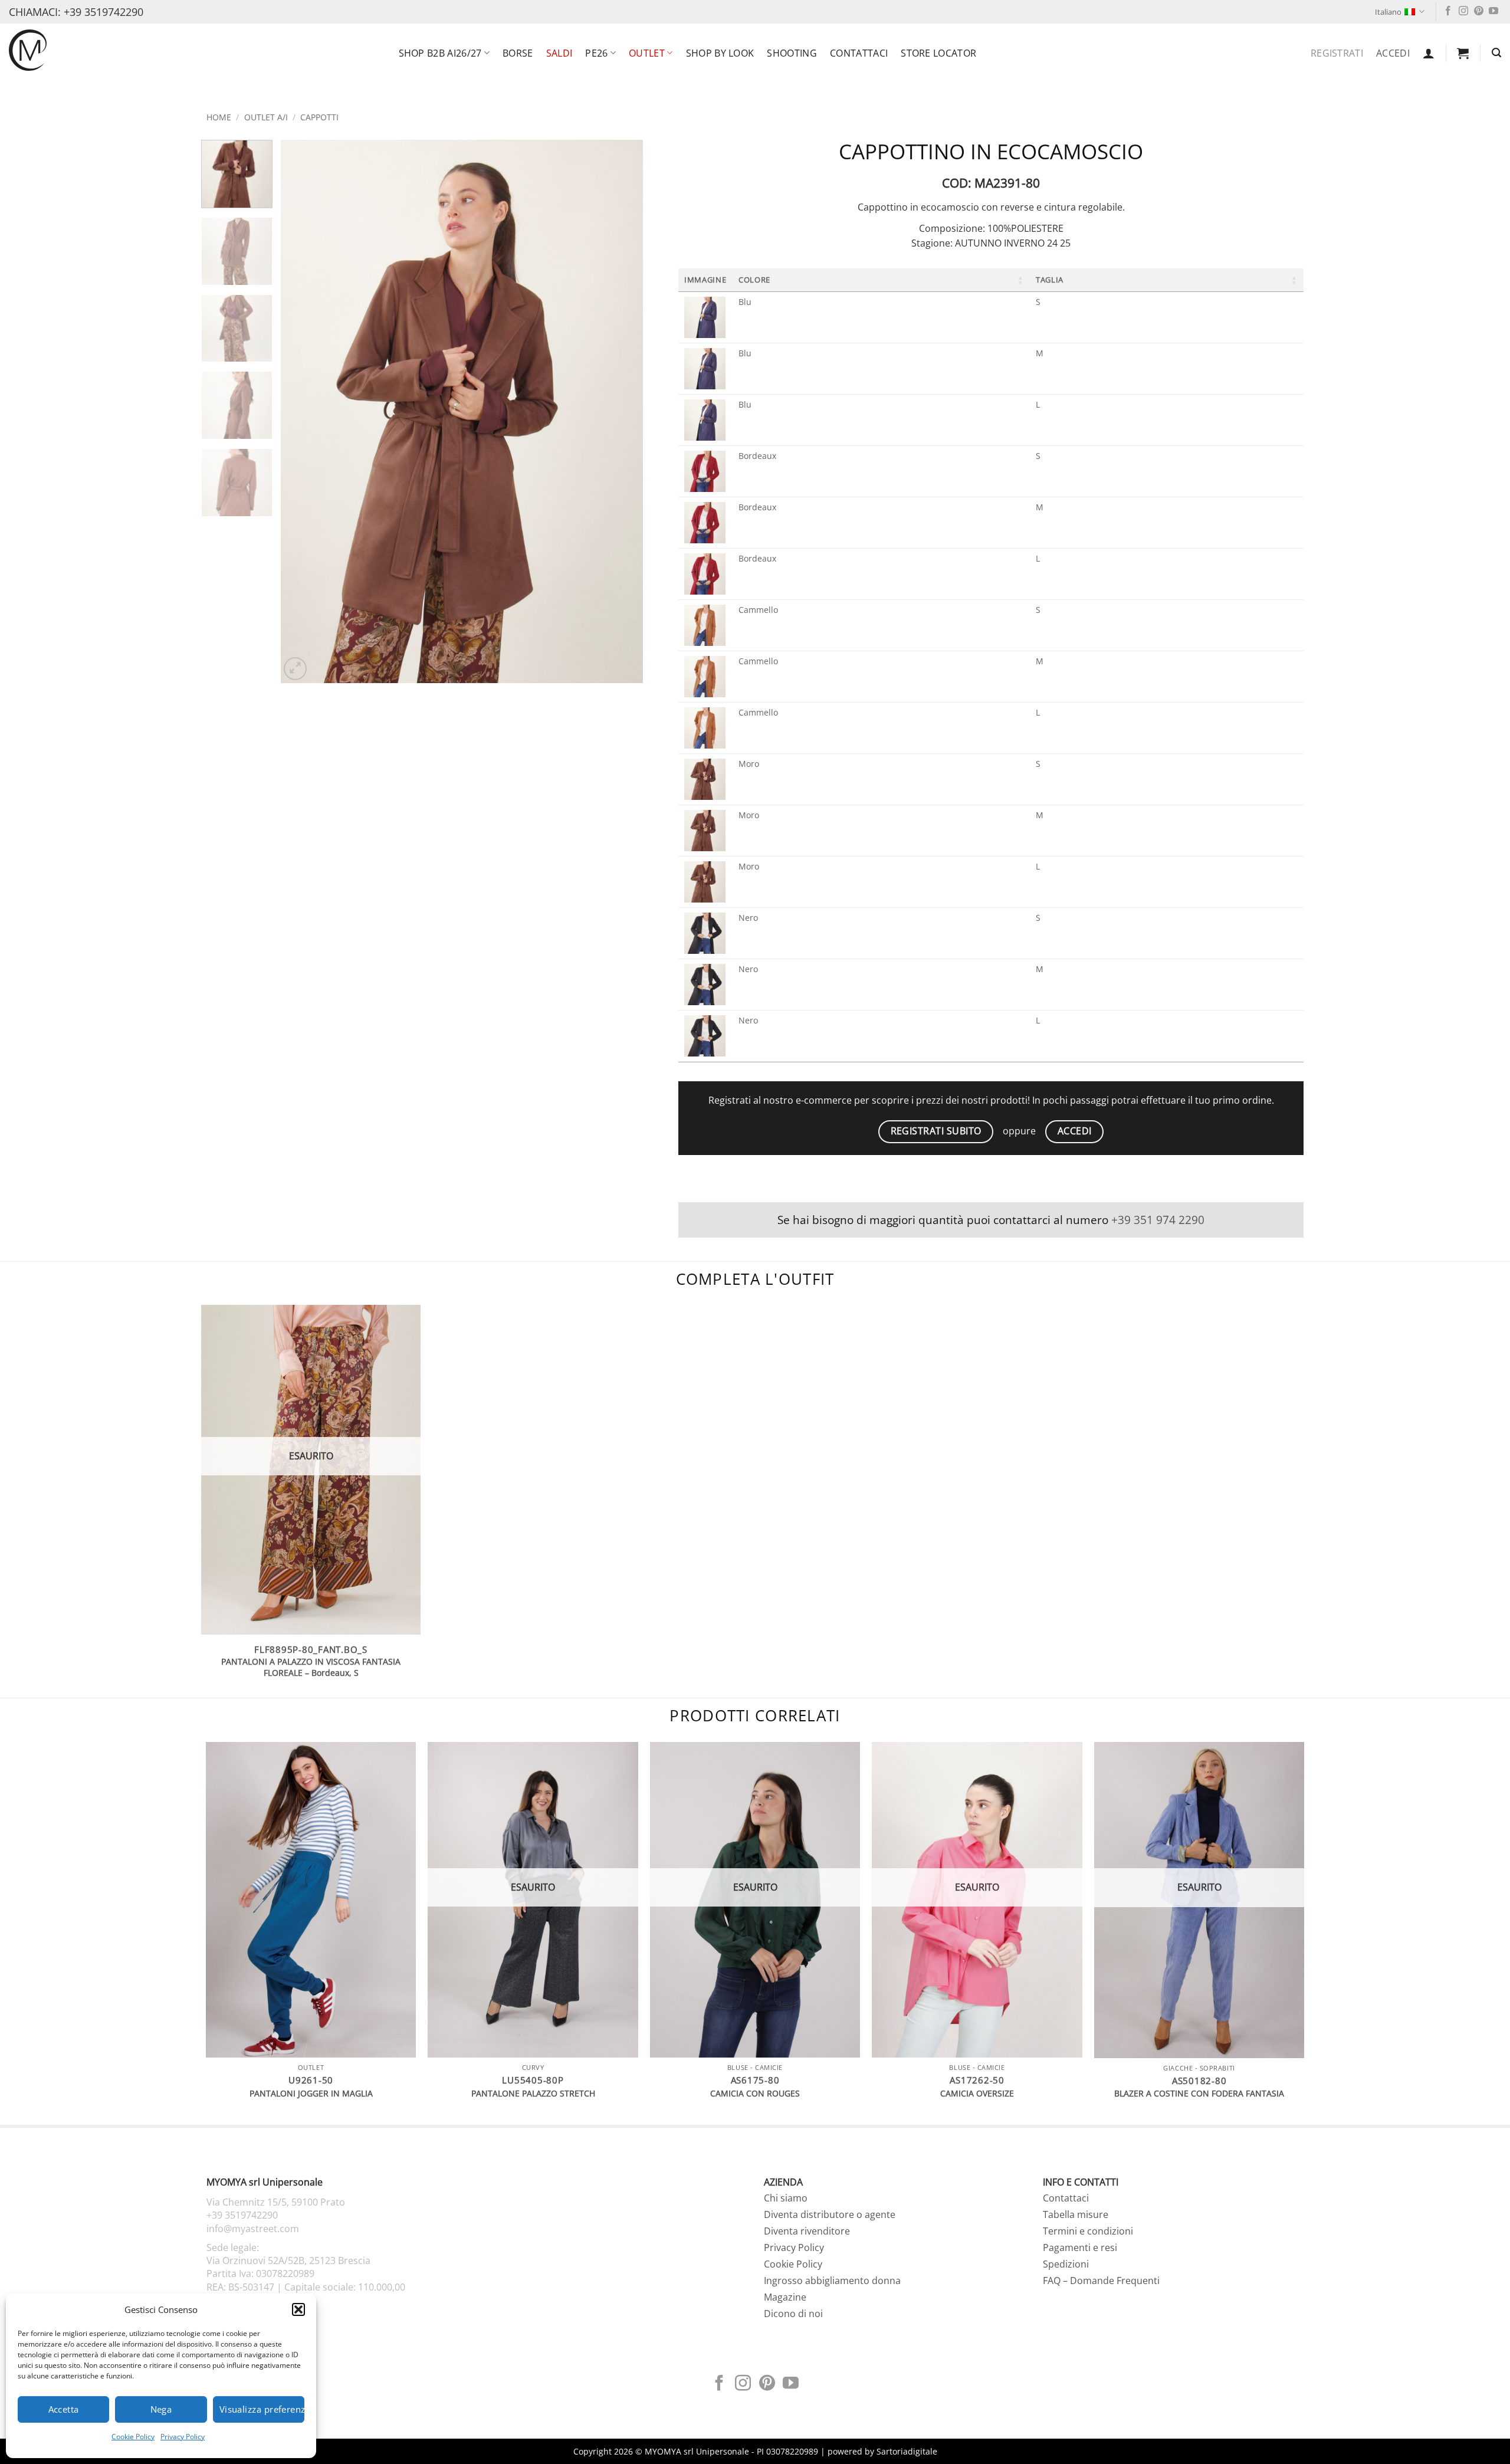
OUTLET (647, 53)
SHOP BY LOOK (720, 53)
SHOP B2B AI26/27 (440, 53)
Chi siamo (786, 2198)
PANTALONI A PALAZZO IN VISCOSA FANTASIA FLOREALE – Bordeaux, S (311, 1667)
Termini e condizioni (1088, 2231)
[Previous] (303, 412)
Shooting (792, 53)
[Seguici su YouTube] (1493, 12)
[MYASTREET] (28, 50)
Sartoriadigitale (907, 2451)
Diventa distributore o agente (830, 2214)
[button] (298, 2309)
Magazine (785, 2297)
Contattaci (859, 53)
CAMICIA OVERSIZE (977, 2094)
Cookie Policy (133, 2437)
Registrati (1337, 53)
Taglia (1050, 280)
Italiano (1388, 12)
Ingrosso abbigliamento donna (832, 2281)
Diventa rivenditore (807, 2231)
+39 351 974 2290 (1158, 1220)
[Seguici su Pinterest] (1479, 12)
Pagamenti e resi (1080, 2248)
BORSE (518, 53)
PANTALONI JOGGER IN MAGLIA (311, 2094)
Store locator (938, 53)
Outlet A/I (266, 117)
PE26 (596, 53)
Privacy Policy (183, 2437)
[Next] (621, 412)
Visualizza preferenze (262, 2409)
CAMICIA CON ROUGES (755, 2094)
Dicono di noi (793, 2314)
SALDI (559, 53)
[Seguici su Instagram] (1463, 12)
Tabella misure (1076, 2214)
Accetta (64, 2409)
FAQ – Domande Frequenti (1101, 2281)
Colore (754, 280)
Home (219, 117)
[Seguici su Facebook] (1448, 12)
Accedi (1393, 53)
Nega (161, 2409)
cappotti (319, 117)
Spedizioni (1066, 2264)
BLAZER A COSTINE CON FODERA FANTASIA (1199, 2094)
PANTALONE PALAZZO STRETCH (533, 2094)
